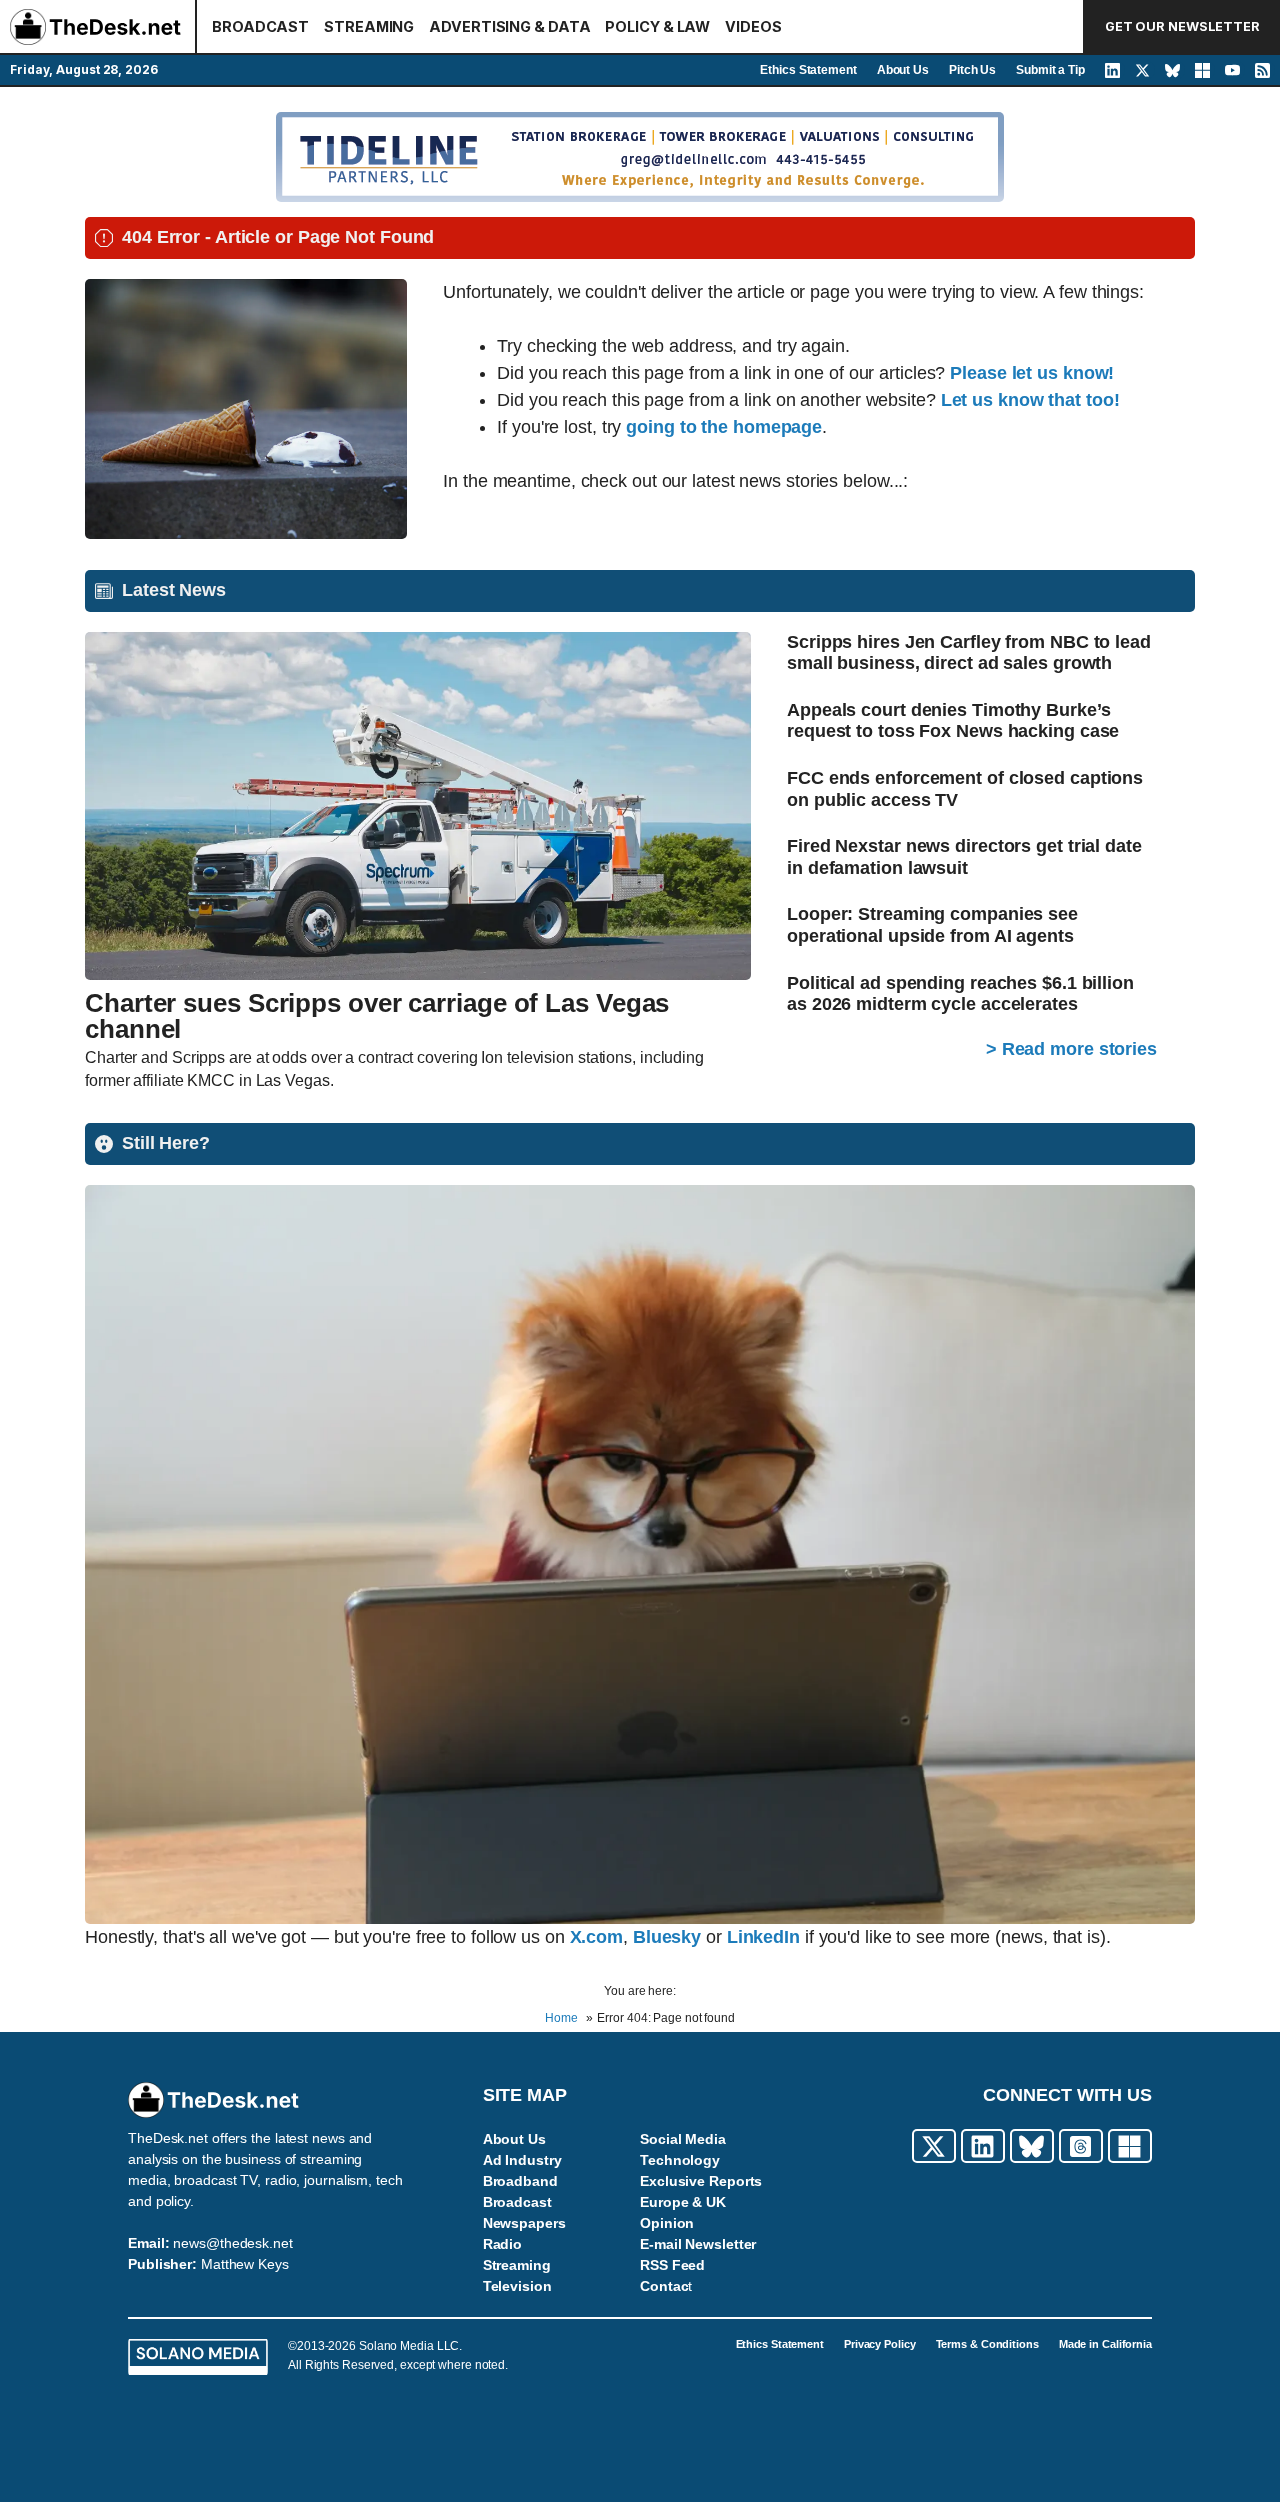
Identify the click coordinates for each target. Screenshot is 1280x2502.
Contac (664, 2286)
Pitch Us (972, 70)
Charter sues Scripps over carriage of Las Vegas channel (377, 1016)
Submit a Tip (1050, 70)
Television (517, 2286)
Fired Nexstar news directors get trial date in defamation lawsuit (964, 857)
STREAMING (369, 26)
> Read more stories (1071, 1049)
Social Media (683, 2139)
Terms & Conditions (987, 2344)
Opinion (667, 2223)
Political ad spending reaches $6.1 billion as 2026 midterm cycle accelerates (960, 994)
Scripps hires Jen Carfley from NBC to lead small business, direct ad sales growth (969, 653)
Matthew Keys (245, 2264)
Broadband (520, 2181)
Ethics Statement (808, 70)
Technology (680, 2160)
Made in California (1105, 2344)
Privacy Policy (880, 2344)
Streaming (517, 2265)
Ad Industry (522, 2160)
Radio (503, 2244)
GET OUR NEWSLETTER (1182, 26)
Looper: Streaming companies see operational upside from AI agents (932, 925)
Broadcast (517, 2202)
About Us (903, 70)
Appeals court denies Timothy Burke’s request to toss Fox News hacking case (953, 721)
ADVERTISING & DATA (509, 26)
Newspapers (524, 2223)
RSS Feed (672, 2265)
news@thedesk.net (232, 2243)
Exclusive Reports (701, 2181)
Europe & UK (683, 2202)
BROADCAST (260, 26)
